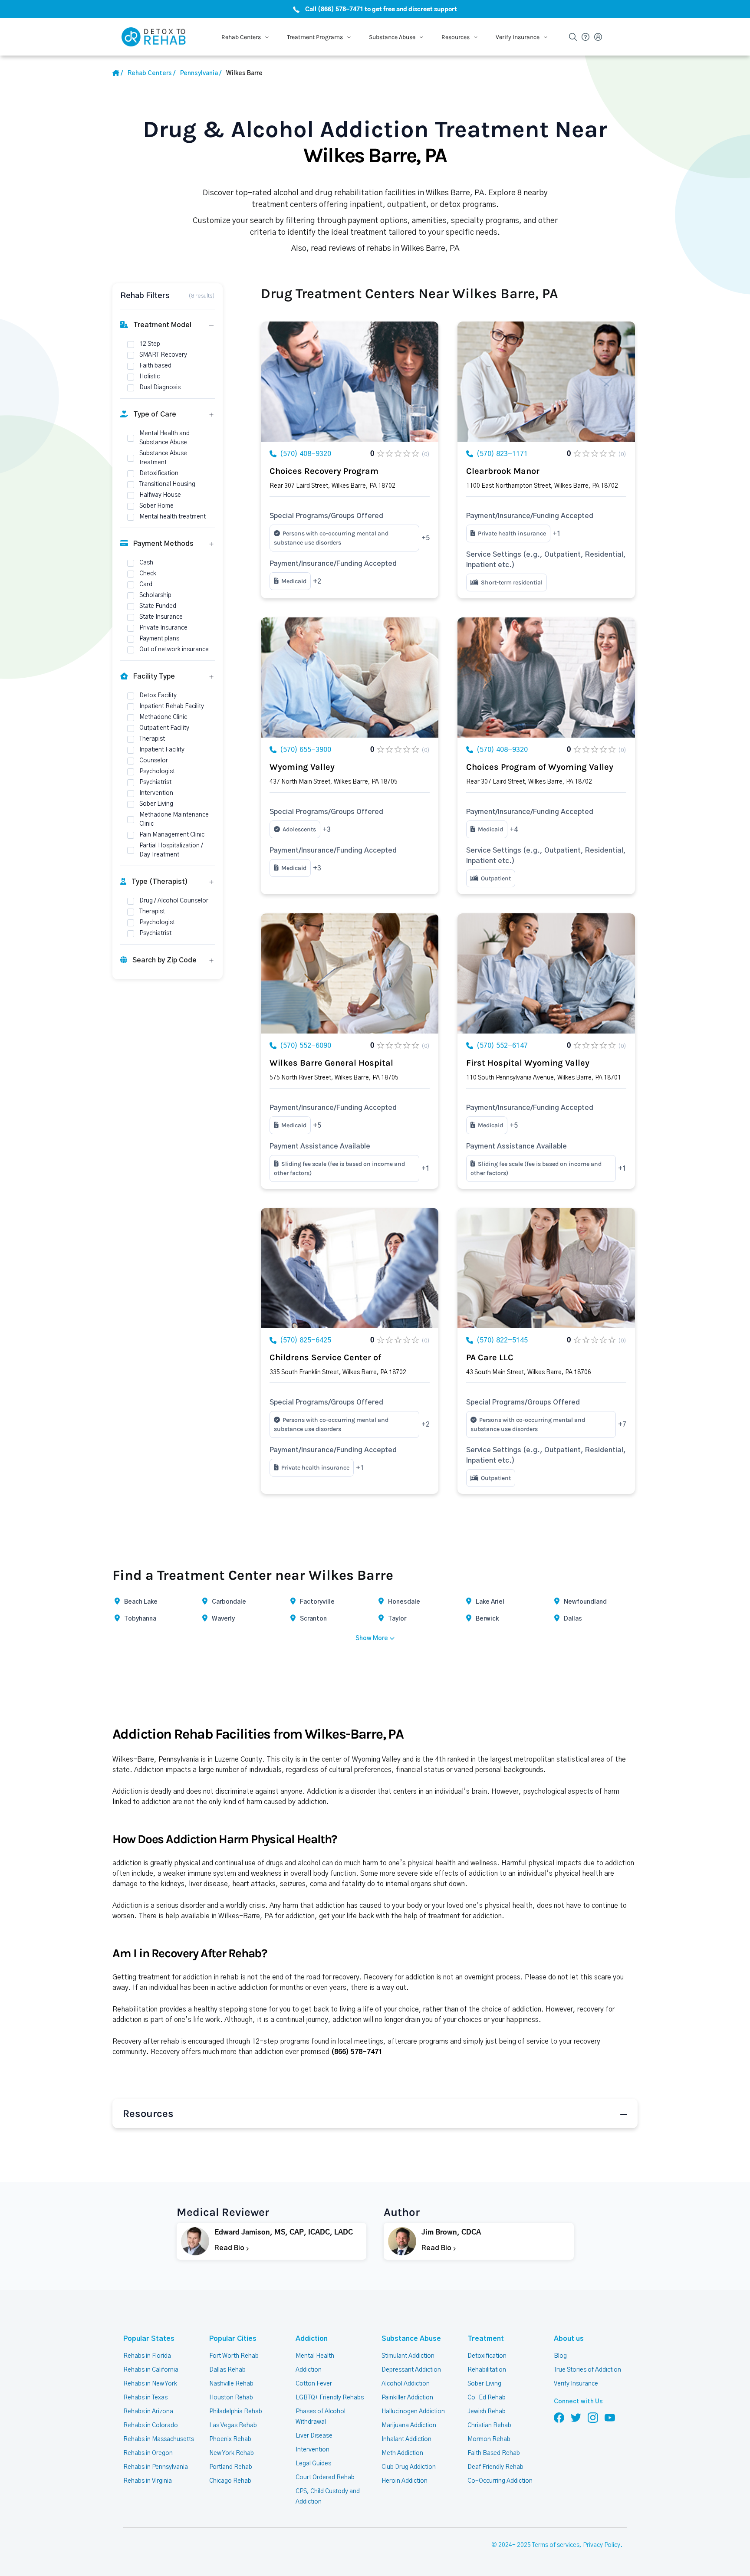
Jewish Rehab (487, 2412)
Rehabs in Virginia (148, 2481)
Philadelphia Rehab (236, 2412)
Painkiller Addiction (407, 2398)
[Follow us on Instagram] (593, 2417)
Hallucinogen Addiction (413, 2412)
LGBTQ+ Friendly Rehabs (330, 2398)
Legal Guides (313, 2464)
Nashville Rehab (231, 2384)
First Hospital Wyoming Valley (528, 1063)
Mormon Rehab (489, 2439)
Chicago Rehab (230, 2481)
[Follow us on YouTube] (610, 2417)
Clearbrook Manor (503, 471)
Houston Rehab (231, 2398)
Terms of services (556, 2545)
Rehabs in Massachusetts (159, 2439)
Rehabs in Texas (145, 2398)
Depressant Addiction (411, 2370)
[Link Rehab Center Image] (350, 382)
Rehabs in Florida (147, 2356)
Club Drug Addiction (409, 2467)
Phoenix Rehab (230, 2439)
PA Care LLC (490, 1357)
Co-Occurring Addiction (500, 2481)
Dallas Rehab (227, 2370)
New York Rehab (232, 2453)
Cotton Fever (314, 2384)
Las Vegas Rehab (233, 2425)
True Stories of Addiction (587, 2370)
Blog (560, 2356)
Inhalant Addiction (406, 2439)
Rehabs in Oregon (148, 2453)
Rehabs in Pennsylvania (156, 2467)
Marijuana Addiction (409, 2425)
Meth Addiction (402, 2453)
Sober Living (484, 2384)
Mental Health (315, 2356)
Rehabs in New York (150, 2384)
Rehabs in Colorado (151, 2425)
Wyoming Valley (302, 767)
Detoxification (487, 2356)
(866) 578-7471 (357, 2052)
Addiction (312, 2339)
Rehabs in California (151, 2370)
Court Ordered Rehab (325, 2478)
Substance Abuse (411, 2339)
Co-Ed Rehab (487, 2398)
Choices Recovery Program (324, 471)
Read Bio (230, 2248)
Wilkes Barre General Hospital (331, 1063)
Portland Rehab (231, 2467)
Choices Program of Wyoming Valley (540, 767)
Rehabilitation (487, 2370)
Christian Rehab (489, 2425)
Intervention (312, 2450)
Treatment (486, 2339)
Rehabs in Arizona (148, 2412)
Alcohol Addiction (406, 2384)
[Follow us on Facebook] (559, 2417)
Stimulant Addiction (408, 2356)
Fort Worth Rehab (234, 2356)
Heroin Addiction (405, 2481)
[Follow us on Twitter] (576, 2417)
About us (569, 2339)
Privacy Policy (602, 2545)
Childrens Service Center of (325, 1357)
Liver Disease (314, 2436)
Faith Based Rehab (494, 2453)
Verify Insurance (576, 2384)
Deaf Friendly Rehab (495, 2467)
